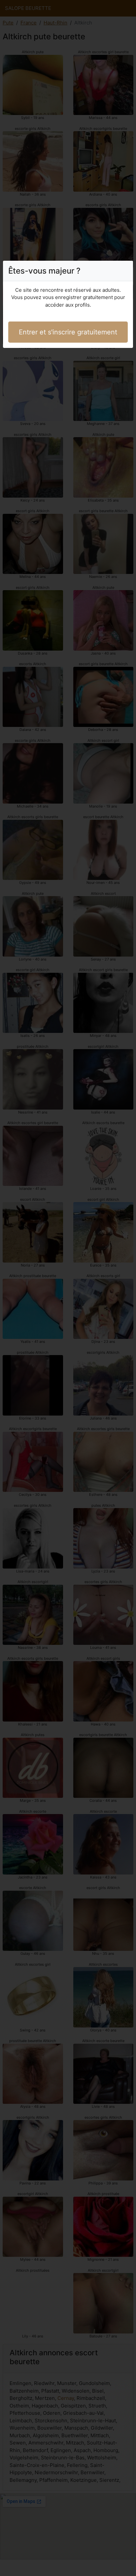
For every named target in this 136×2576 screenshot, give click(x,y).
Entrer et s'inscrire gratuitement (68, 332)
